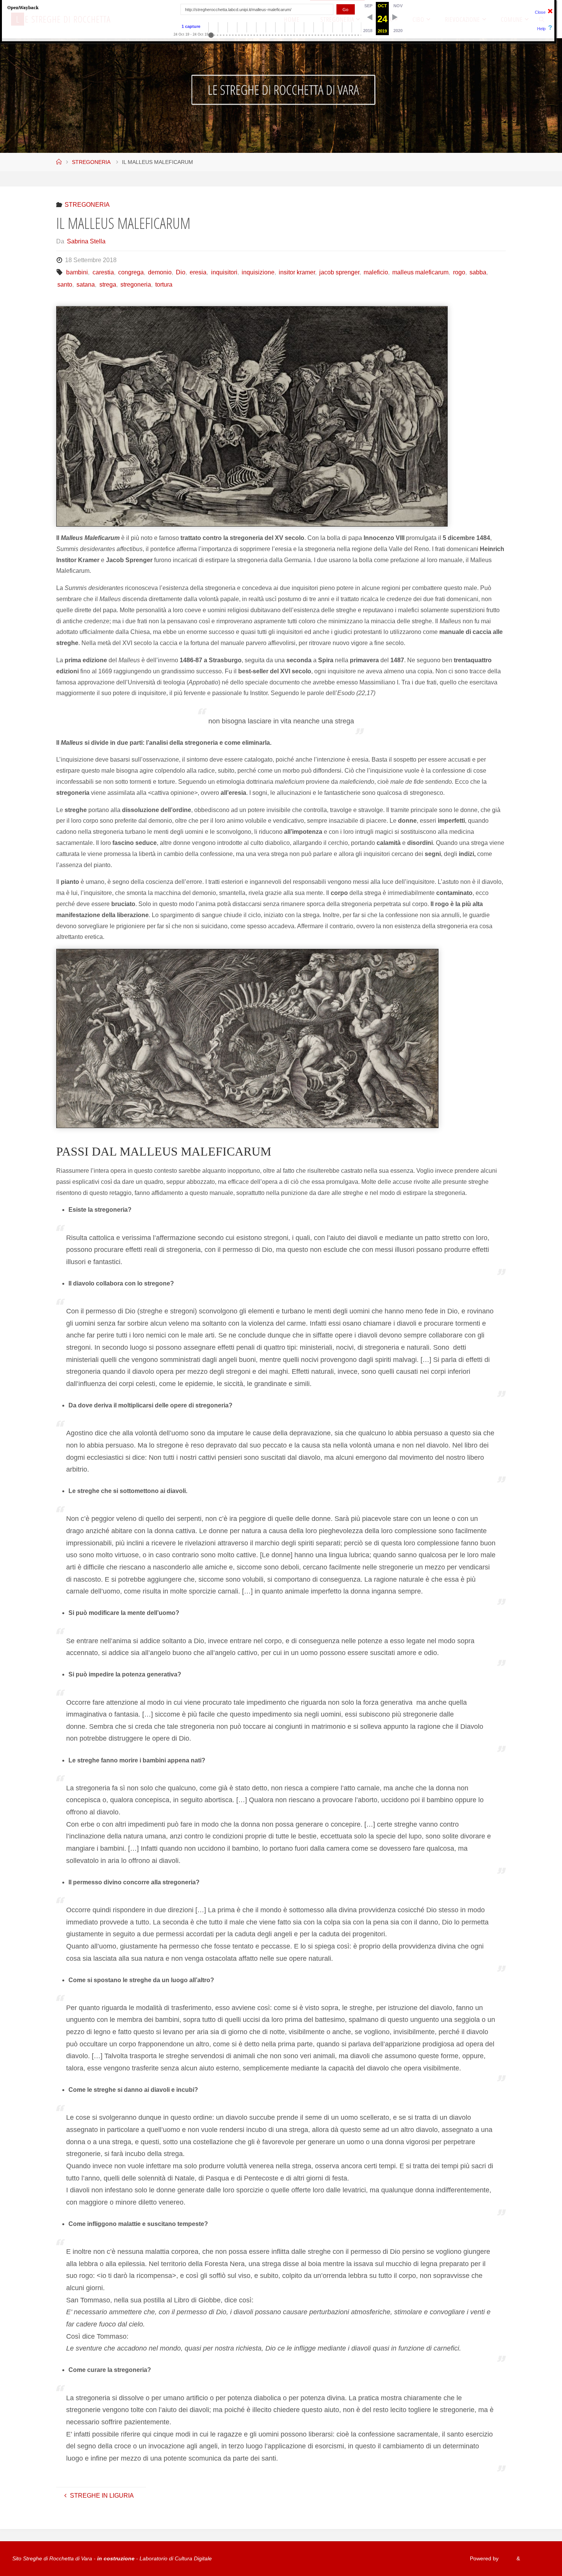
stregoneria (136, 285)
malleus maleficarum (420, 272)
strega (108, 285)
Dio (181, 272)
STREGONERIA (91, 162)
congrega (131, 272)
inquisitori (224, 272)
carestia (103, 272)
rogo (459, 272)
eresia (198, 272)
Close (540, 12)
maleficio (376, 272)
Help (541, 29)
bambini (77, 272)
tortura (164, 285)
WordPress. (536, 2558)
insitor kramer (297, 272)
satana (86, 285)
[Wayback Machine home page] (23, 7)
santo (65, 285)
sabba (478, 272)
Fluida (507, 2558)
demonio (160, 272)
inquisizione (258, 272)
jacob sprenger (339, 272)
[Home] (59, 162)
